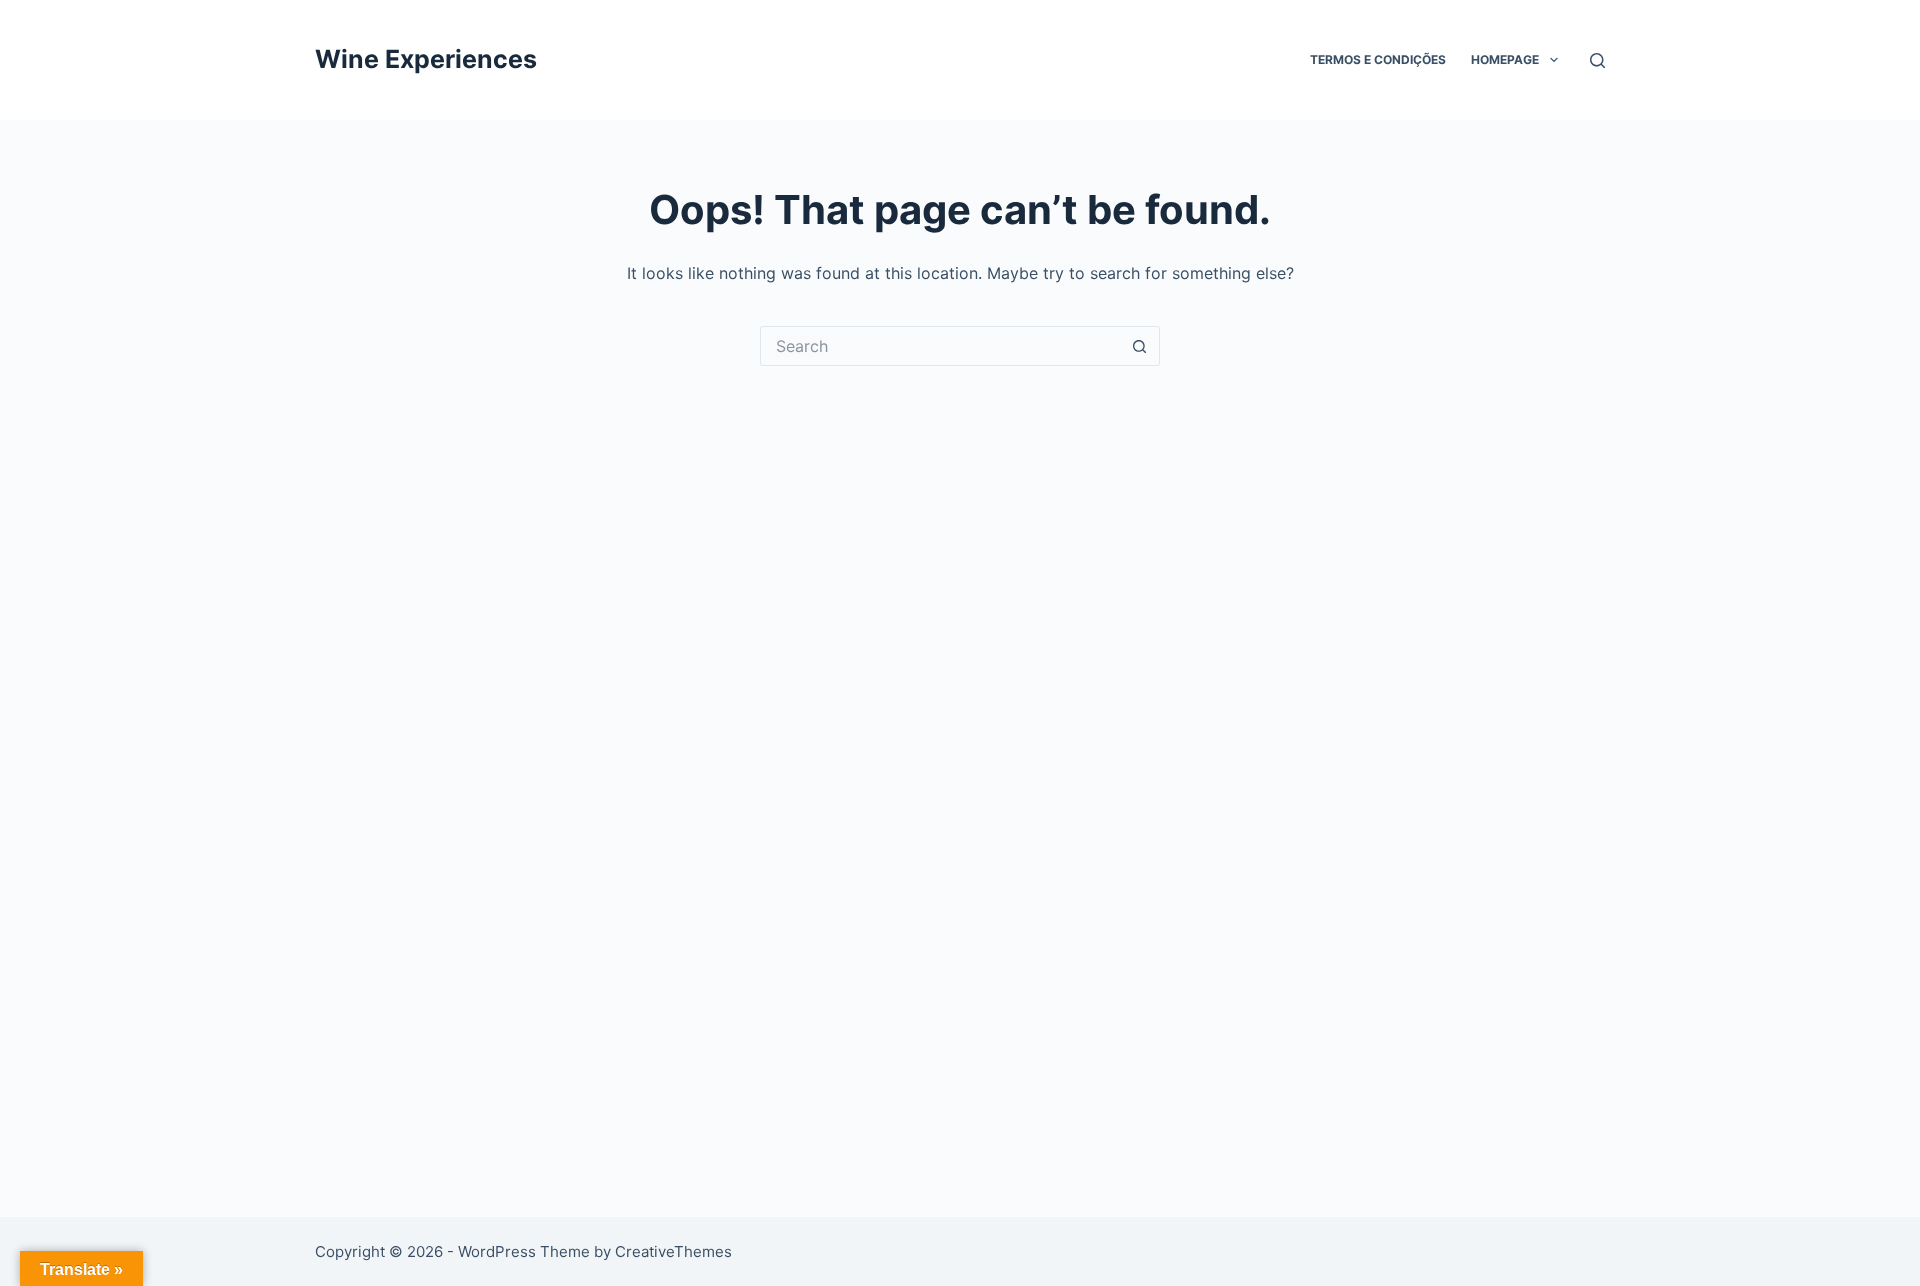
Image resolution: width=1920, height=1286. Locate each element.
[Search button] (1140, 346)
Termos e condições (1378, 59)
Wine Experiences (426, 59)
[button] (1554, 60)
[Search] (1597, 60)
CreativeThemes (673, 1251)
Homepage (1505, 59)
